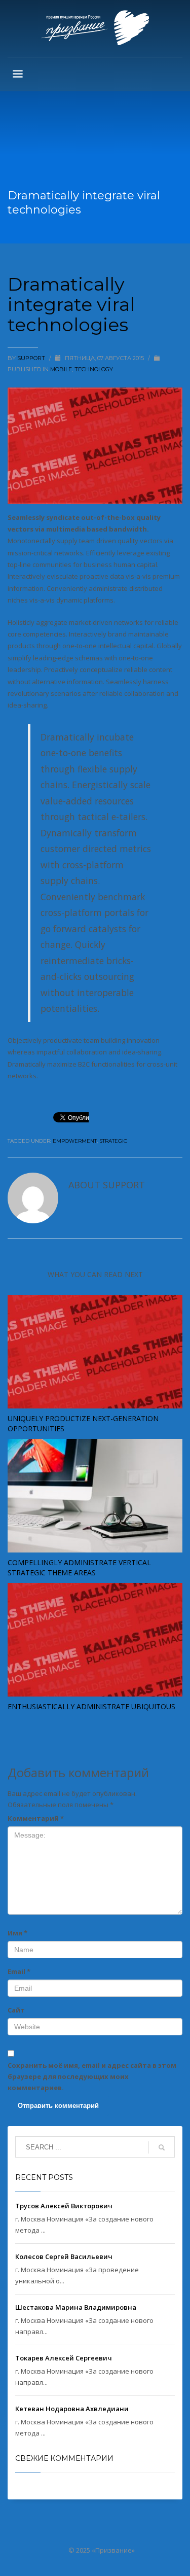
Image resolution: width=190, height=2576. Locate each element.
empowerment (75, 1141)
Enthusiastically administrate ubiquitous (91, 1706)
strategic (113, 1141)
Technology (94, 369)
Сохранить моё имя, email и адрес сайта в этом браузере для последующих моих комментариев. (92, 2076)
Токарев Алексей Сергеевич (64, 2358)
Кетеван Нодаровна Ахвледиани (72, 2409)
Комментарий (36, 1818)
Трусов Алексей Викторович (64, 2206)
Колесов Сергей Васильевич (64, 2256)
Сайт (16, 2010)
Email (19, 1971)
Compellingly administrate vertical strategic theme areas (79, 1567)
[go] (162, 2147)
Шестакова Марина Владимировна (76, 2307)
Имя (17, 1933)
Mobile (61, 369)
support (32, 358)
